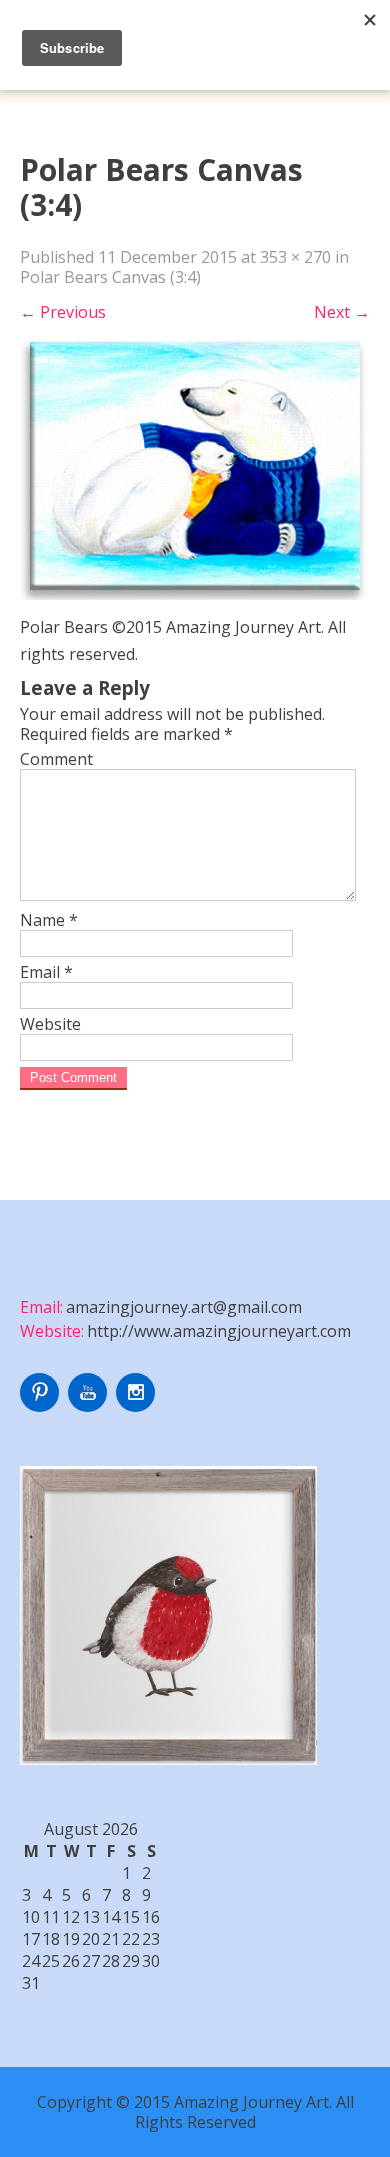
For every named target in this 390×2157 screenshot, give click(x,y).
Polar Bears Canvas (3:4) (110, 277)
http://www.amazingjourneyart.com (219, 1331)
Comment (56, 759)
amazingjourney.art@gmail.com (184, 1307)
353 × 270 (295, 257)
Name (49, 920)
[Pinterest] (42, 1406)
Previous (63, 312)
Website (50, 1024)
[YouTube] (90, 1406)
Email (46, 972)
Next (342, 312)
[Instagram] (138, 1406)
